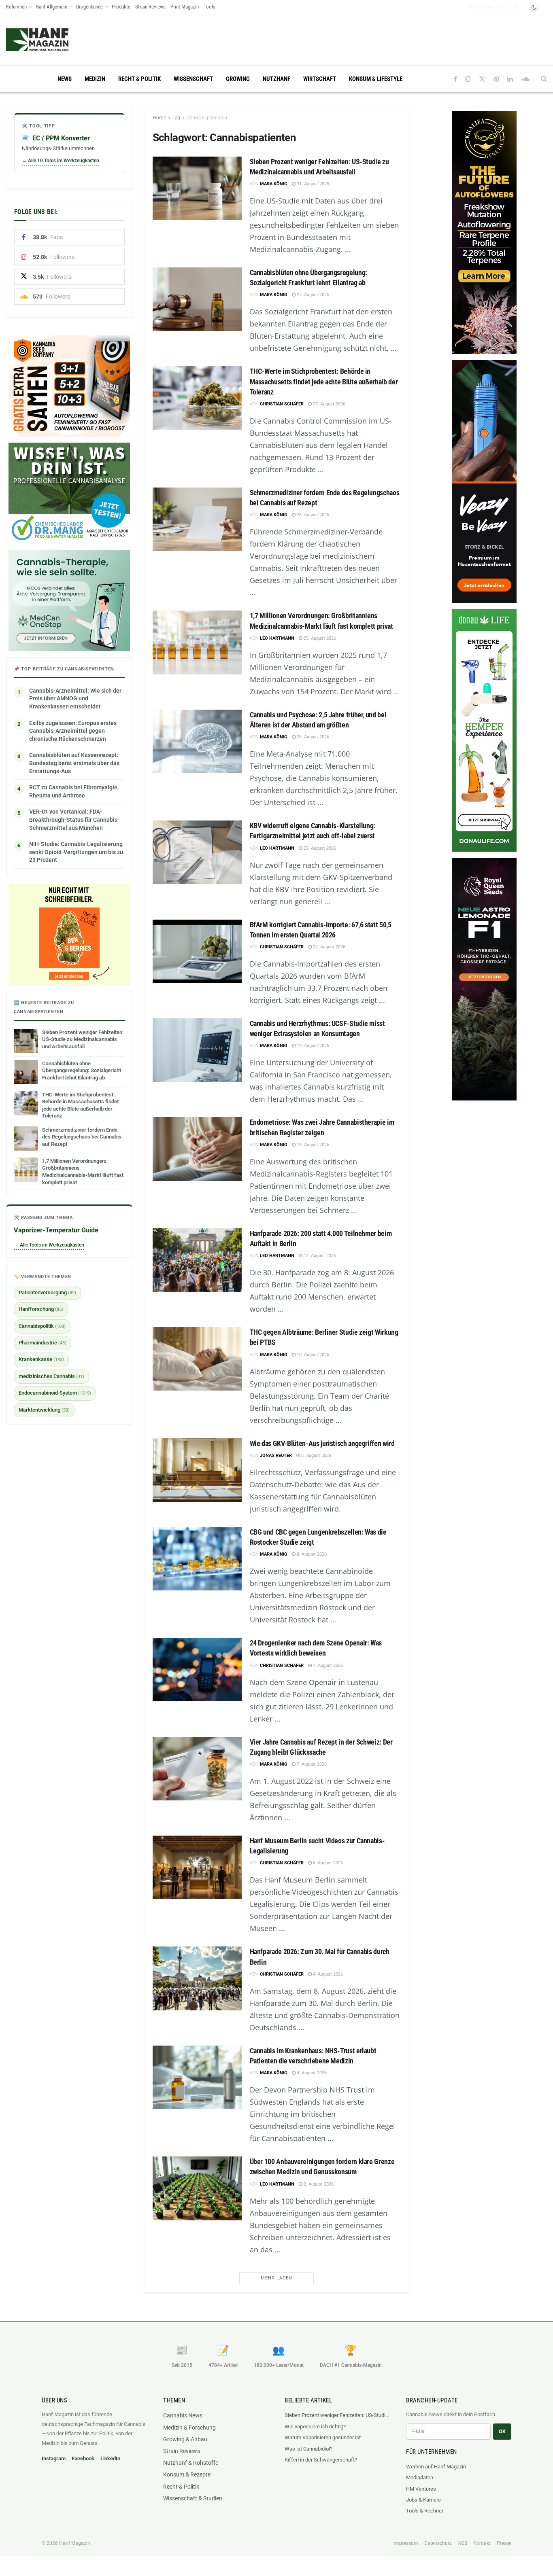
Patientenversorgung (47, 1292)
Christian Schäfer (282, 404)
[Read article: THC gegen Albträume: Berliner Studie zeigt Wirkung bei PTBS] (197, 1359)
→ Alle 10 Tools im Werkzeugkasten (61, 161)
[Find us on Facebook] (455, 79)
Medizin (95, 79)
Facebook (83, 2458)
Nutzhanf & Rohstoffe (191, 2463)
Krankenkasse (41, 1359)
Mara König (274, 184)
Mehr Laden (276, 2278)
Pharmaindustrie (43, 1343)
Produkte (121, 7)
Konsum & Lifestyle (376, 79)
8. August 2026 (316, 1455)
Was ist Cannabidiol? (308, 2449)
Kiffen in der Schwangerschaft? (321, 2460)
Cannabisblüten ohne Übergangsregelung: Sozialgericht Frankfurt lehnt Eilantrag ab (82, 1071)
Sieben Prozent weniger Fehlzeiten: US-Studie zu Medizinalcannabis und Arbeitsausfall (83, 1039)
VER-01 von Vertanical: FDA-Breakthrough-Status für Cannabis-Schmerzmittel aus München (74, 819)
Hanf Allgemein (51, 7)
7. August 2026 (327, 1665)
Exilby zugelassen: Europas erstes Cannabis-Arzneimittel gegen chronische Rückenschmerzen (73, 731)
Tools (210, 7)
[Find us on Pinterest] (496, 79)
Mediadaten (420, 2477)
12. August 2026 (319, 1256)
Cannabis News (183, 2415)
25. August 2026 (319, 638)
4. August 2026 (327, 1974)
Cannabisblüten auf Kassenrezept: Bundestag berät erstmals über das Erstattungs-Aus (74, 763)
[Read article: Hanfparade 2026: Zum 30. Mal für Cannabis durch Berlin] (197, 1978)
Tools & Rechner (425, 2511)
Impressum (406, 2543)
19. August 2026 (312, 1046)
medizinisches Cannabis (51, 1376)
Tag (176, 118)
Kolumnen (16, 7)
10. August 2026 (312, 1355)
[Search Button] (544, 79)
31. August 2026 (312, 184)
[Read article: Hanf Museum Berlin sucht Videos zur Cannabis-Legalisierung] (197, 1867)
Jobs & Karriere (423, 2500)
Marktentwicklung (44, 1410)
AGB (463, 2543)
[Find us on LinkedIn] (510, 79)
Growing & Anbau (185, 2439)
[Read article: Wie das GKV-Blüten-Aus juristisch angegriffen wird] (197, 1470)
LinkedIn (110, 2458)
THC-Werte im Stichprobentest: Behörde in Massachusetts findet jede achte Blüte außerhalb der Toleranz (324, 381)
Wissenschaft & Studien (193, 2498)
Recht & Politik (139, 79)
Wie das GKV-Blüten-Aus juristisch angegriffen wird (322, 1443)
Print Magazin (185, 7)
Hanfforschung (41, 1309)
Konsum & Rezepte (187, 2474)
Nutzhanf (276, 79)
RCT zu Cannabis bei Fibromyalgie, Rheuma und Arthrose (74, 791)
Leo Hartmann (277, 638)
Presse (504, 2543)
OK (502, 2431)
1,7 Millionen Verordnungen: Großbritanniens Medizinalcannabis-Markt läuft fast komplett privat (83, 1172)
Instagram (54, 2458)
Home (159, 118)
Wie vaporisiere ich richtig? (315, 2427)
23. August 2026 (312, 737)
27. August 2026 (312, 295)
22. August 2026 (319, 848)
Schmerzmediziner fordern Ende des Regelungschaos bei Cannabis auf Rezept (82, 1137)
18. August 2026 (312, 1145)
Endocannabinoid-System (55, 1393)
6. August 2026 (327, 1863)
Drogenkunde (89, 7)
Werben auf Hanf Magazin (436, 2467)
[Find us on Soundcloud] (525, 79)
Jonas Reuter (276, 1455)
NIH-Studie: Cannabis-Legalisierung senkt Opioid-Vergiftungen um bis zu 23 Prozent (76, 852)
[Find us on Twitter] (482, 79)
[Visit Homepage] (53, 40)
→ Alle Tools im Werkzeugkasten (49, 1245)
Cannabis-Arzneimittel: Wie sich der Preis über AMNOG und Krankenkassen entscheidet (75, 699)
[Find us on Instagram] (468, 79)
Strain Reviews (150, 7)
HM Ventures (421, 2489)
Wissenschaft (193, 79)
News (65, 79)
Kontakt (482, 2543)
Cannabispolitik (42, 1326)
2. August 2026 (318, 2184)
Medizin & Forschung (189, 2428)
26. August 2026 (312, 515)
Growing (238, 79)
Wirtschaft (320, 79)
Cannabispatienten (207, 118)
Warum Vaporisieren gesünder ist (323, 2437)
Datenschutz (438, 2543)
